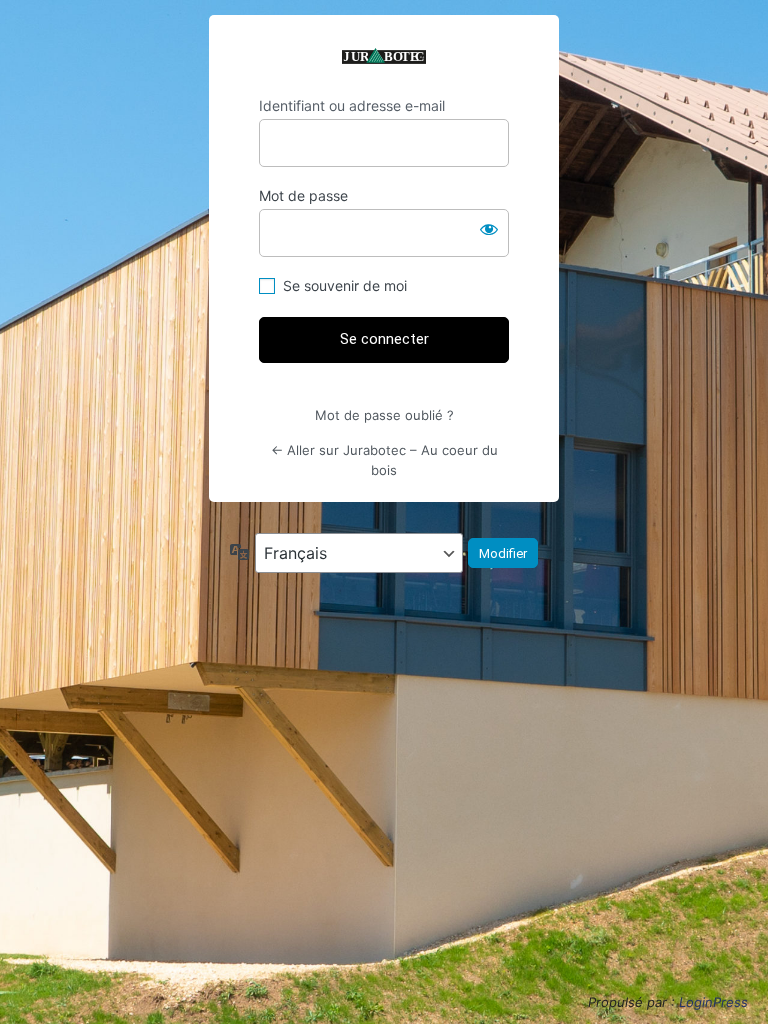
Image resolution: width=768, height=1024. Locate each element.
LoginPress (713, 1002)
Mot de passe (303, 195)
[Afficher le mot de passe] (489, 229)
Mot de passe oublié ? (384, 415)
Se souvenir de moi (345, 285)
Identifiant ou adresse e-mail (352, 105)
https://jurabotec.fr (384, 56)
